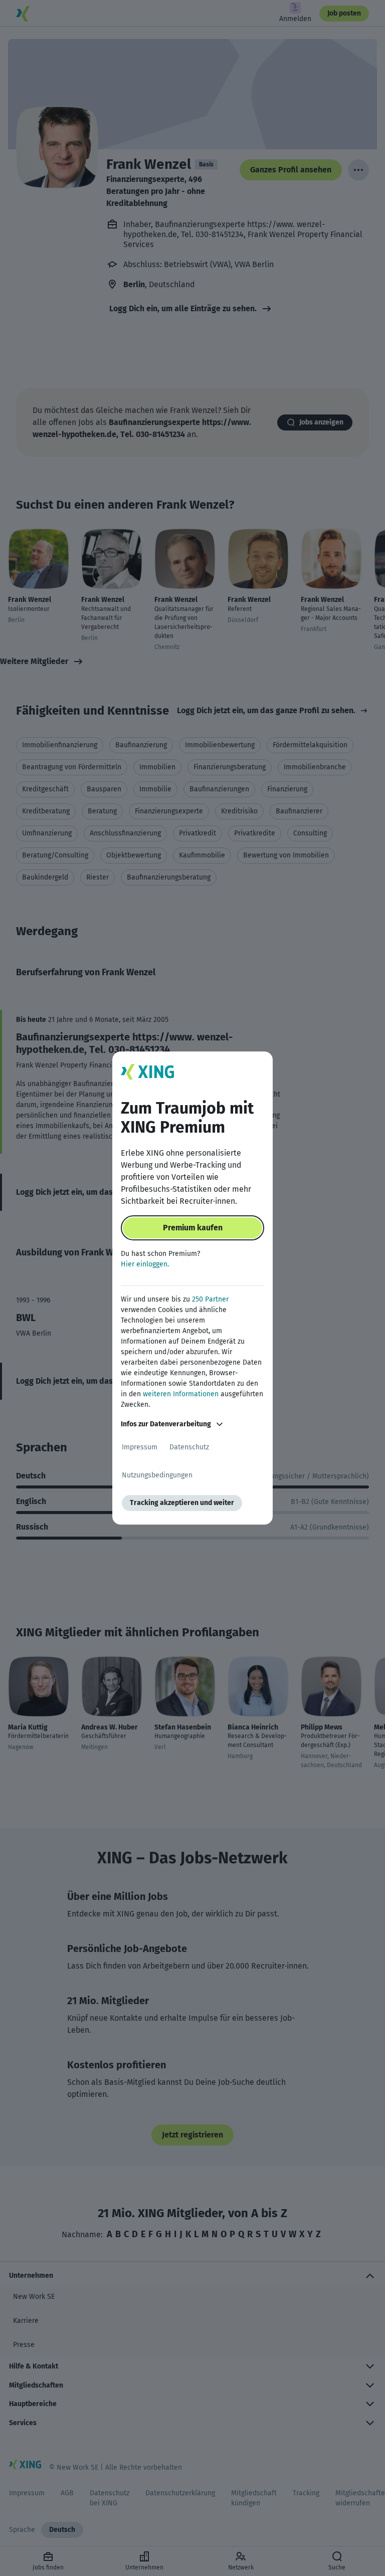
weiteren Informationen (181, 1394)
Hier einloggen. (145, 1264)
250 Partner (210, 1299)
